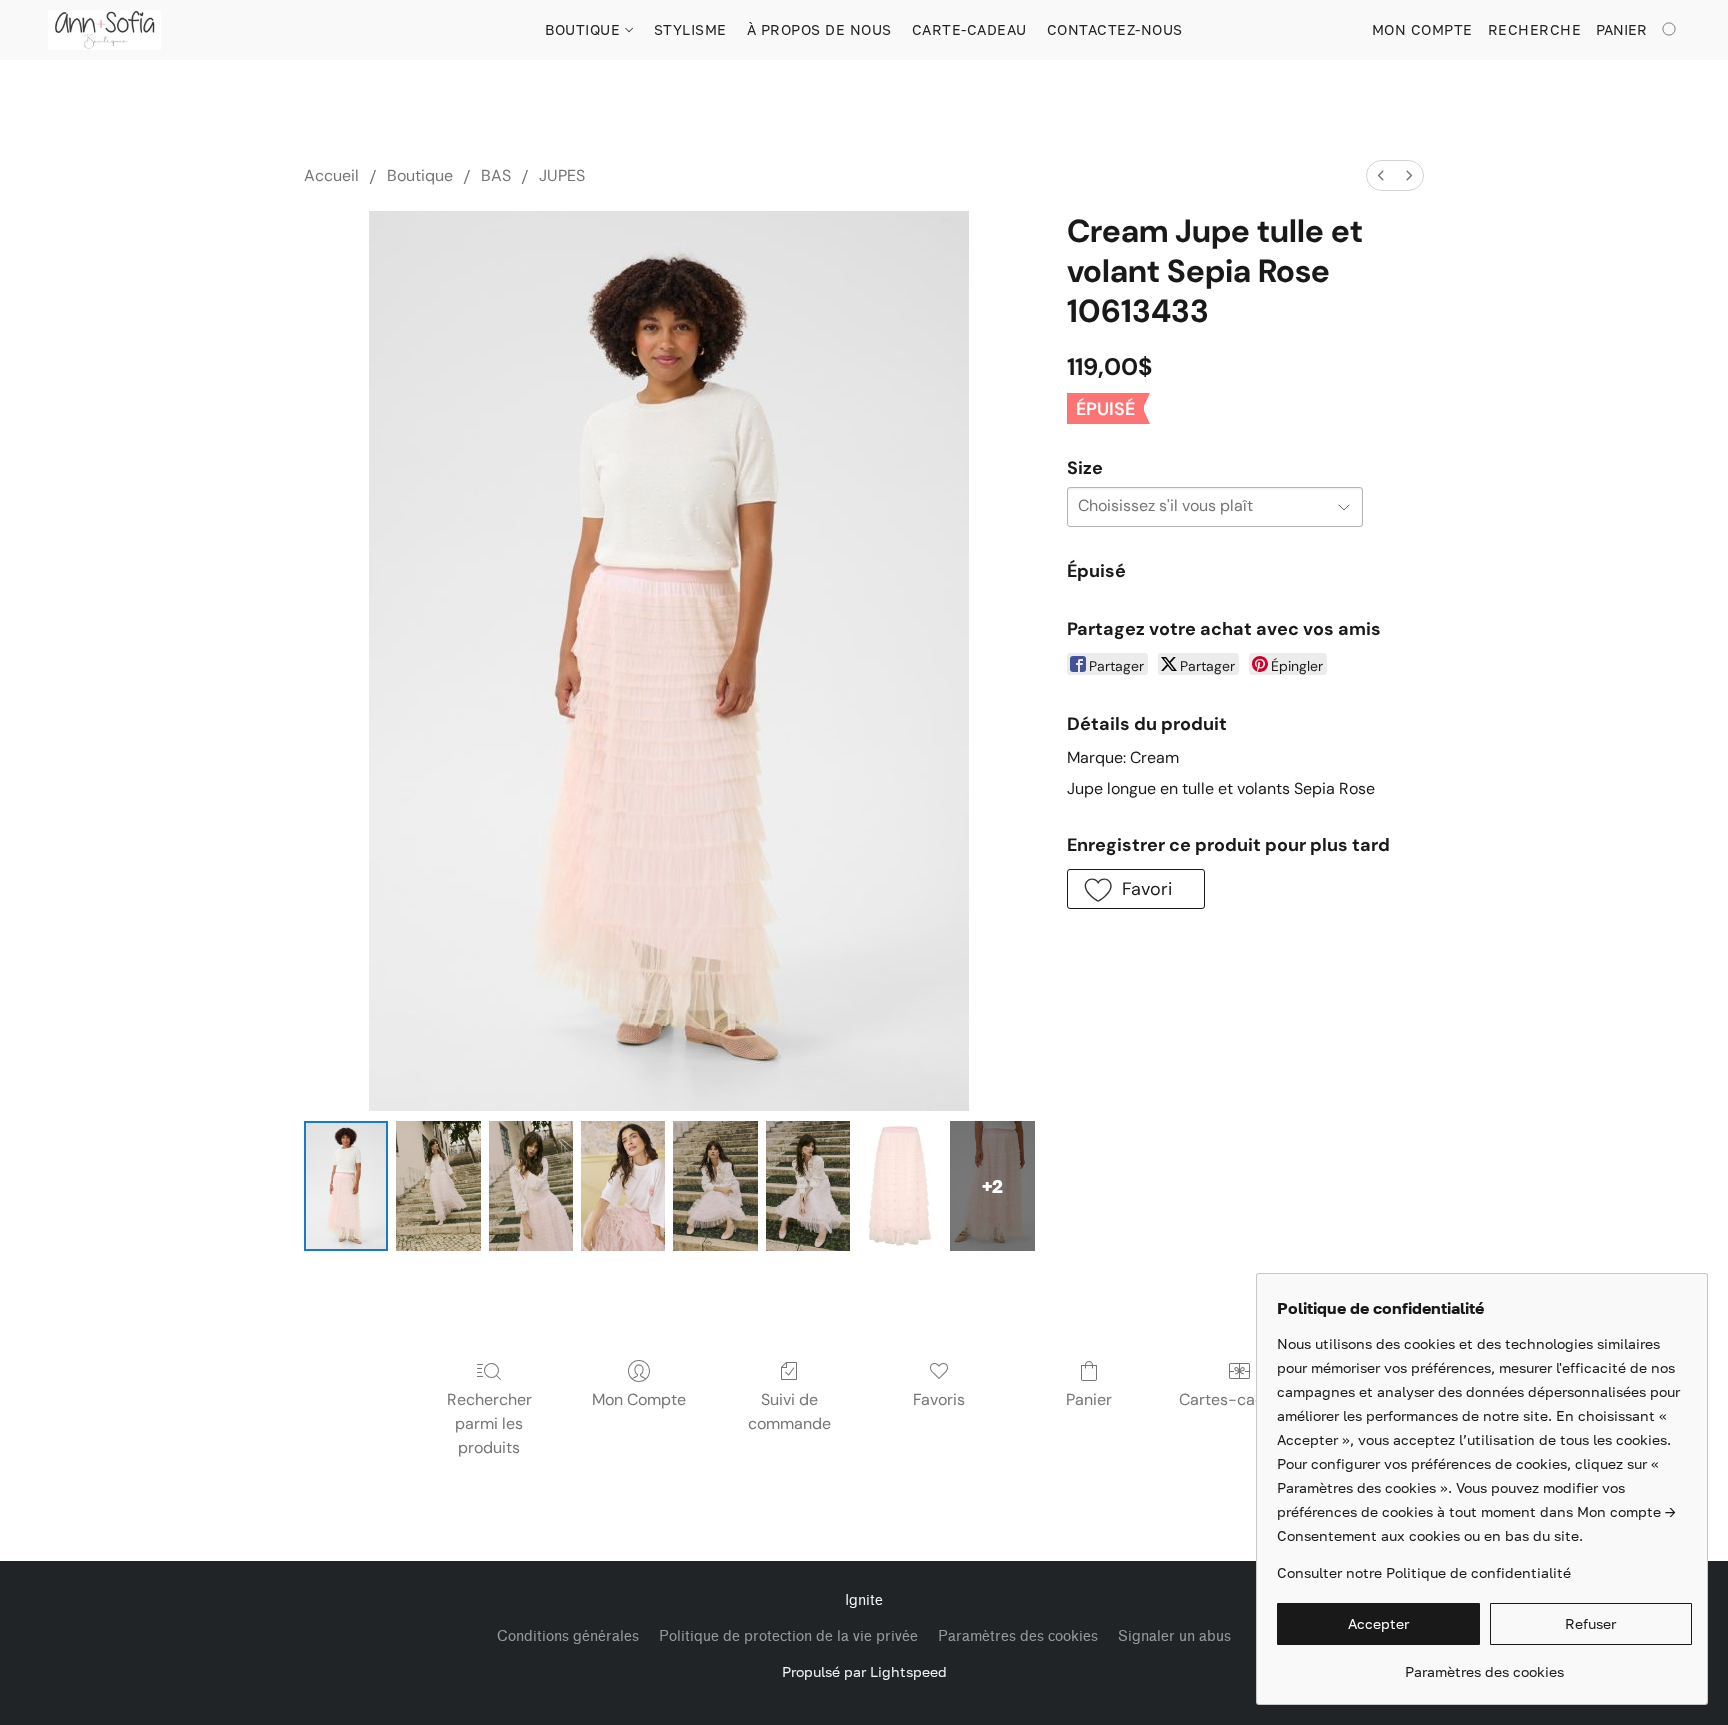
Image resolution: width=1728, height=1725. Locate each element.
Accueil (331, 175)
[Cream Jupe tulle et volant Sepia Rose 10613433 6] (900, 1186)
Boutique (585, 29)
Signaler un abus (1174, 1636)
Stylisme (690, 29)
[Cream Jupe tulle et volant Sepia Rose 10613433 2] (531, 1186)
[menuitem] (1381, 175)
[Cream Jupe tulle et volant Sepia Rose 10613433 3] (623, 1186)
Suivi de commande (789, 1411)
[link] (1484, 1664)
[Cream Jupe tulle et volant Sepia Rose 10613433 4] (715, 1186)
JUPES (562, 175)
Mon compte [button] (1422, 29)
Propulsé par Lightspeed (864, 1671)
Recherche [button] (1535, 29)
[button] (104, 30)
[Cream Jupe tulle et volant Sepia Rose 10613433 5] (808, 1186)
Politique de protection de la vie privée (788, 1636)
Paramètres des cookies (1018, 1636)
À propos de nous (819, 29)
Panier (1089, 1399)
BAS (496, 175)
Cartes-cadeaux (1239, 1399)
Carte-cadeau (969, 29)
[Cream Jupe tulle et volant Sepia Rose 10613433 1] (438, 1186)
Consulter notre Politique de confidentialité (1424, 1572)
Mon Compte (639, 1399)
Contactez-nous (1115, 29)
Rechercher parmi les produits (489, 1423)
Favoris (939, 1399)
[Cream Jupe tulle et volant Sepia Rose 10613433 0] (346, 1186)
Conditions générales (568, 1636)
